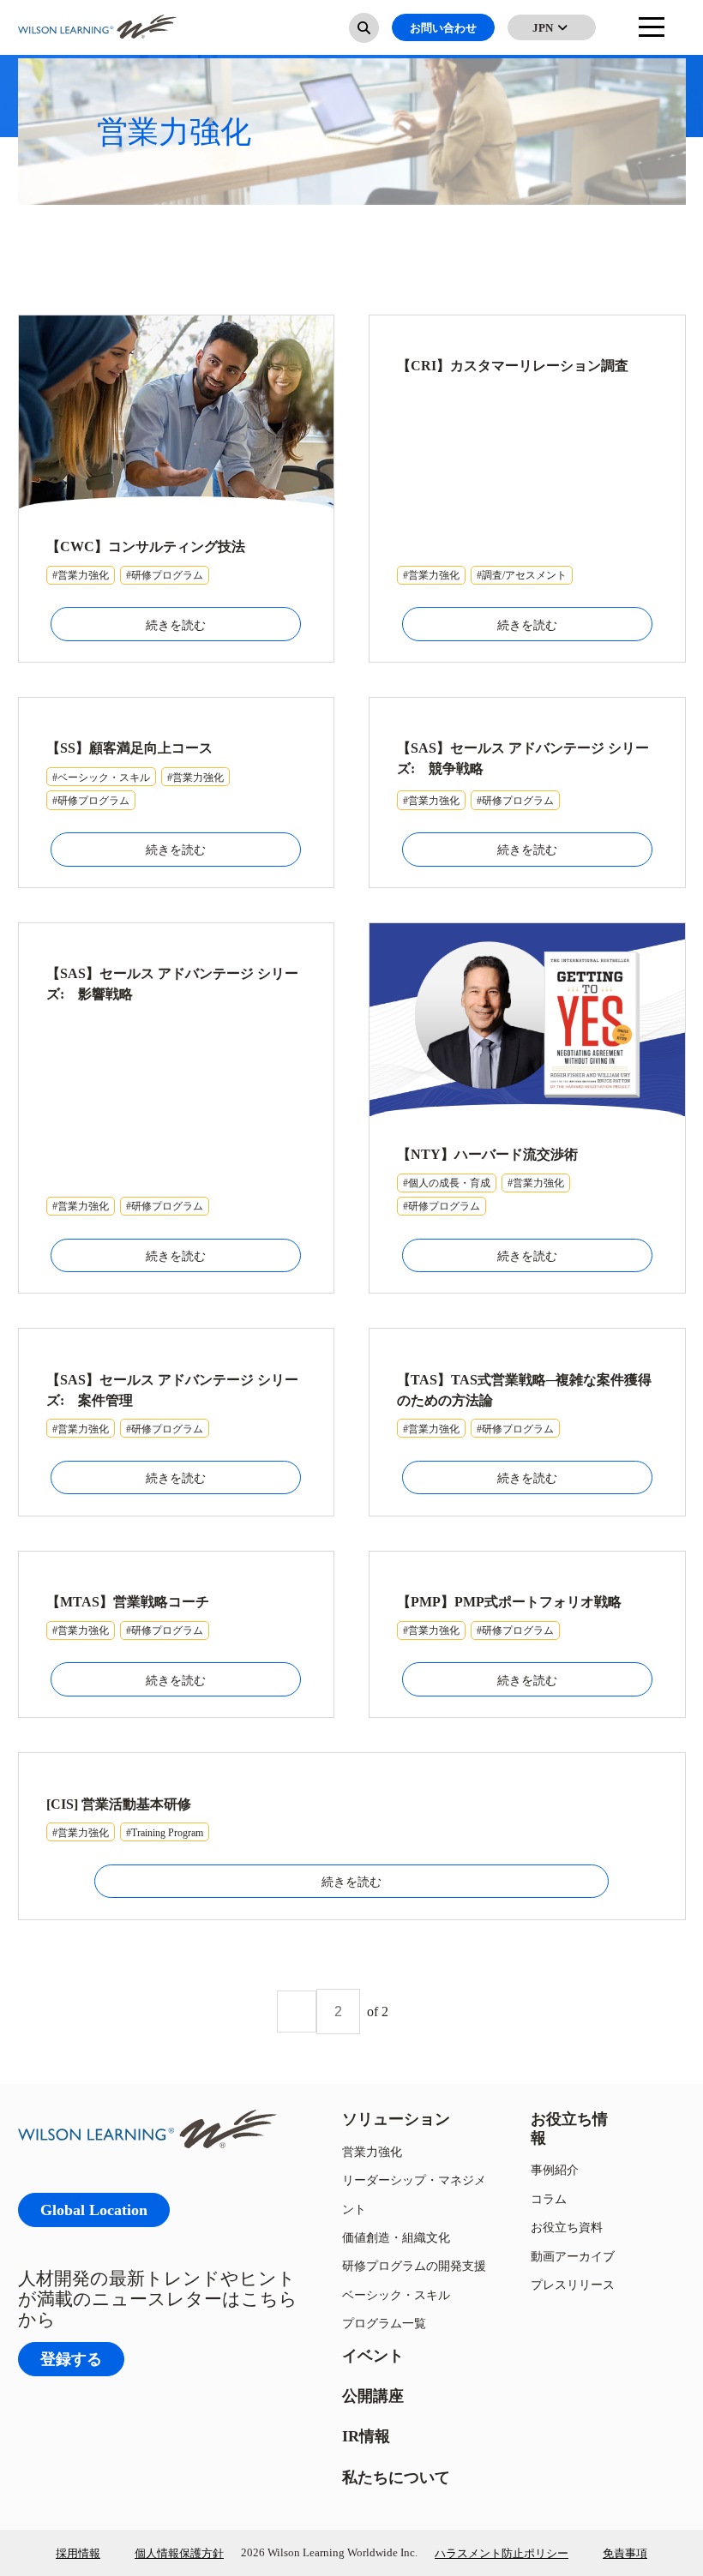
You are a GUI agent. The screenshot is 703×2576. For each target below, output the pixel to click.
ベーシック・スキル (396, 2294)
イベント (373, 2355)
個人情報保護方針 (179, 2553)
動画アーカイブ (573, 2256)
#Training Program (165, 1832)
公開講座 (373, 2396)
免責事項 (625, 2553)
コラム (549, 2198)
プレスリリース (573, 2284)
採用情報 (78, 2553)
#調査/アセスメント (522, 575)
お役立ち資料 (567, 2227)
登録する (71, 2359)
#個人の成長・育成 (447, 1183)
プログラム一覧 (384, 2323)
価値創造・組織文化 (396, 2237)
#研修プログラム (165, 575)
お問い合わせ (443, 27)
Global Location (94, 2210)
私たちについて (396, 2477)
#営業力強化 (81, 575)
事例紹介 (555, 2169)
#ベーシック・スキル (101, 777)
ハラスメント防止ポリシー (502, 2553)
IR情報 (366, 2436)
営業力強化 (372, 2151)
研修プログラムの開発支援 (414, 2265)
